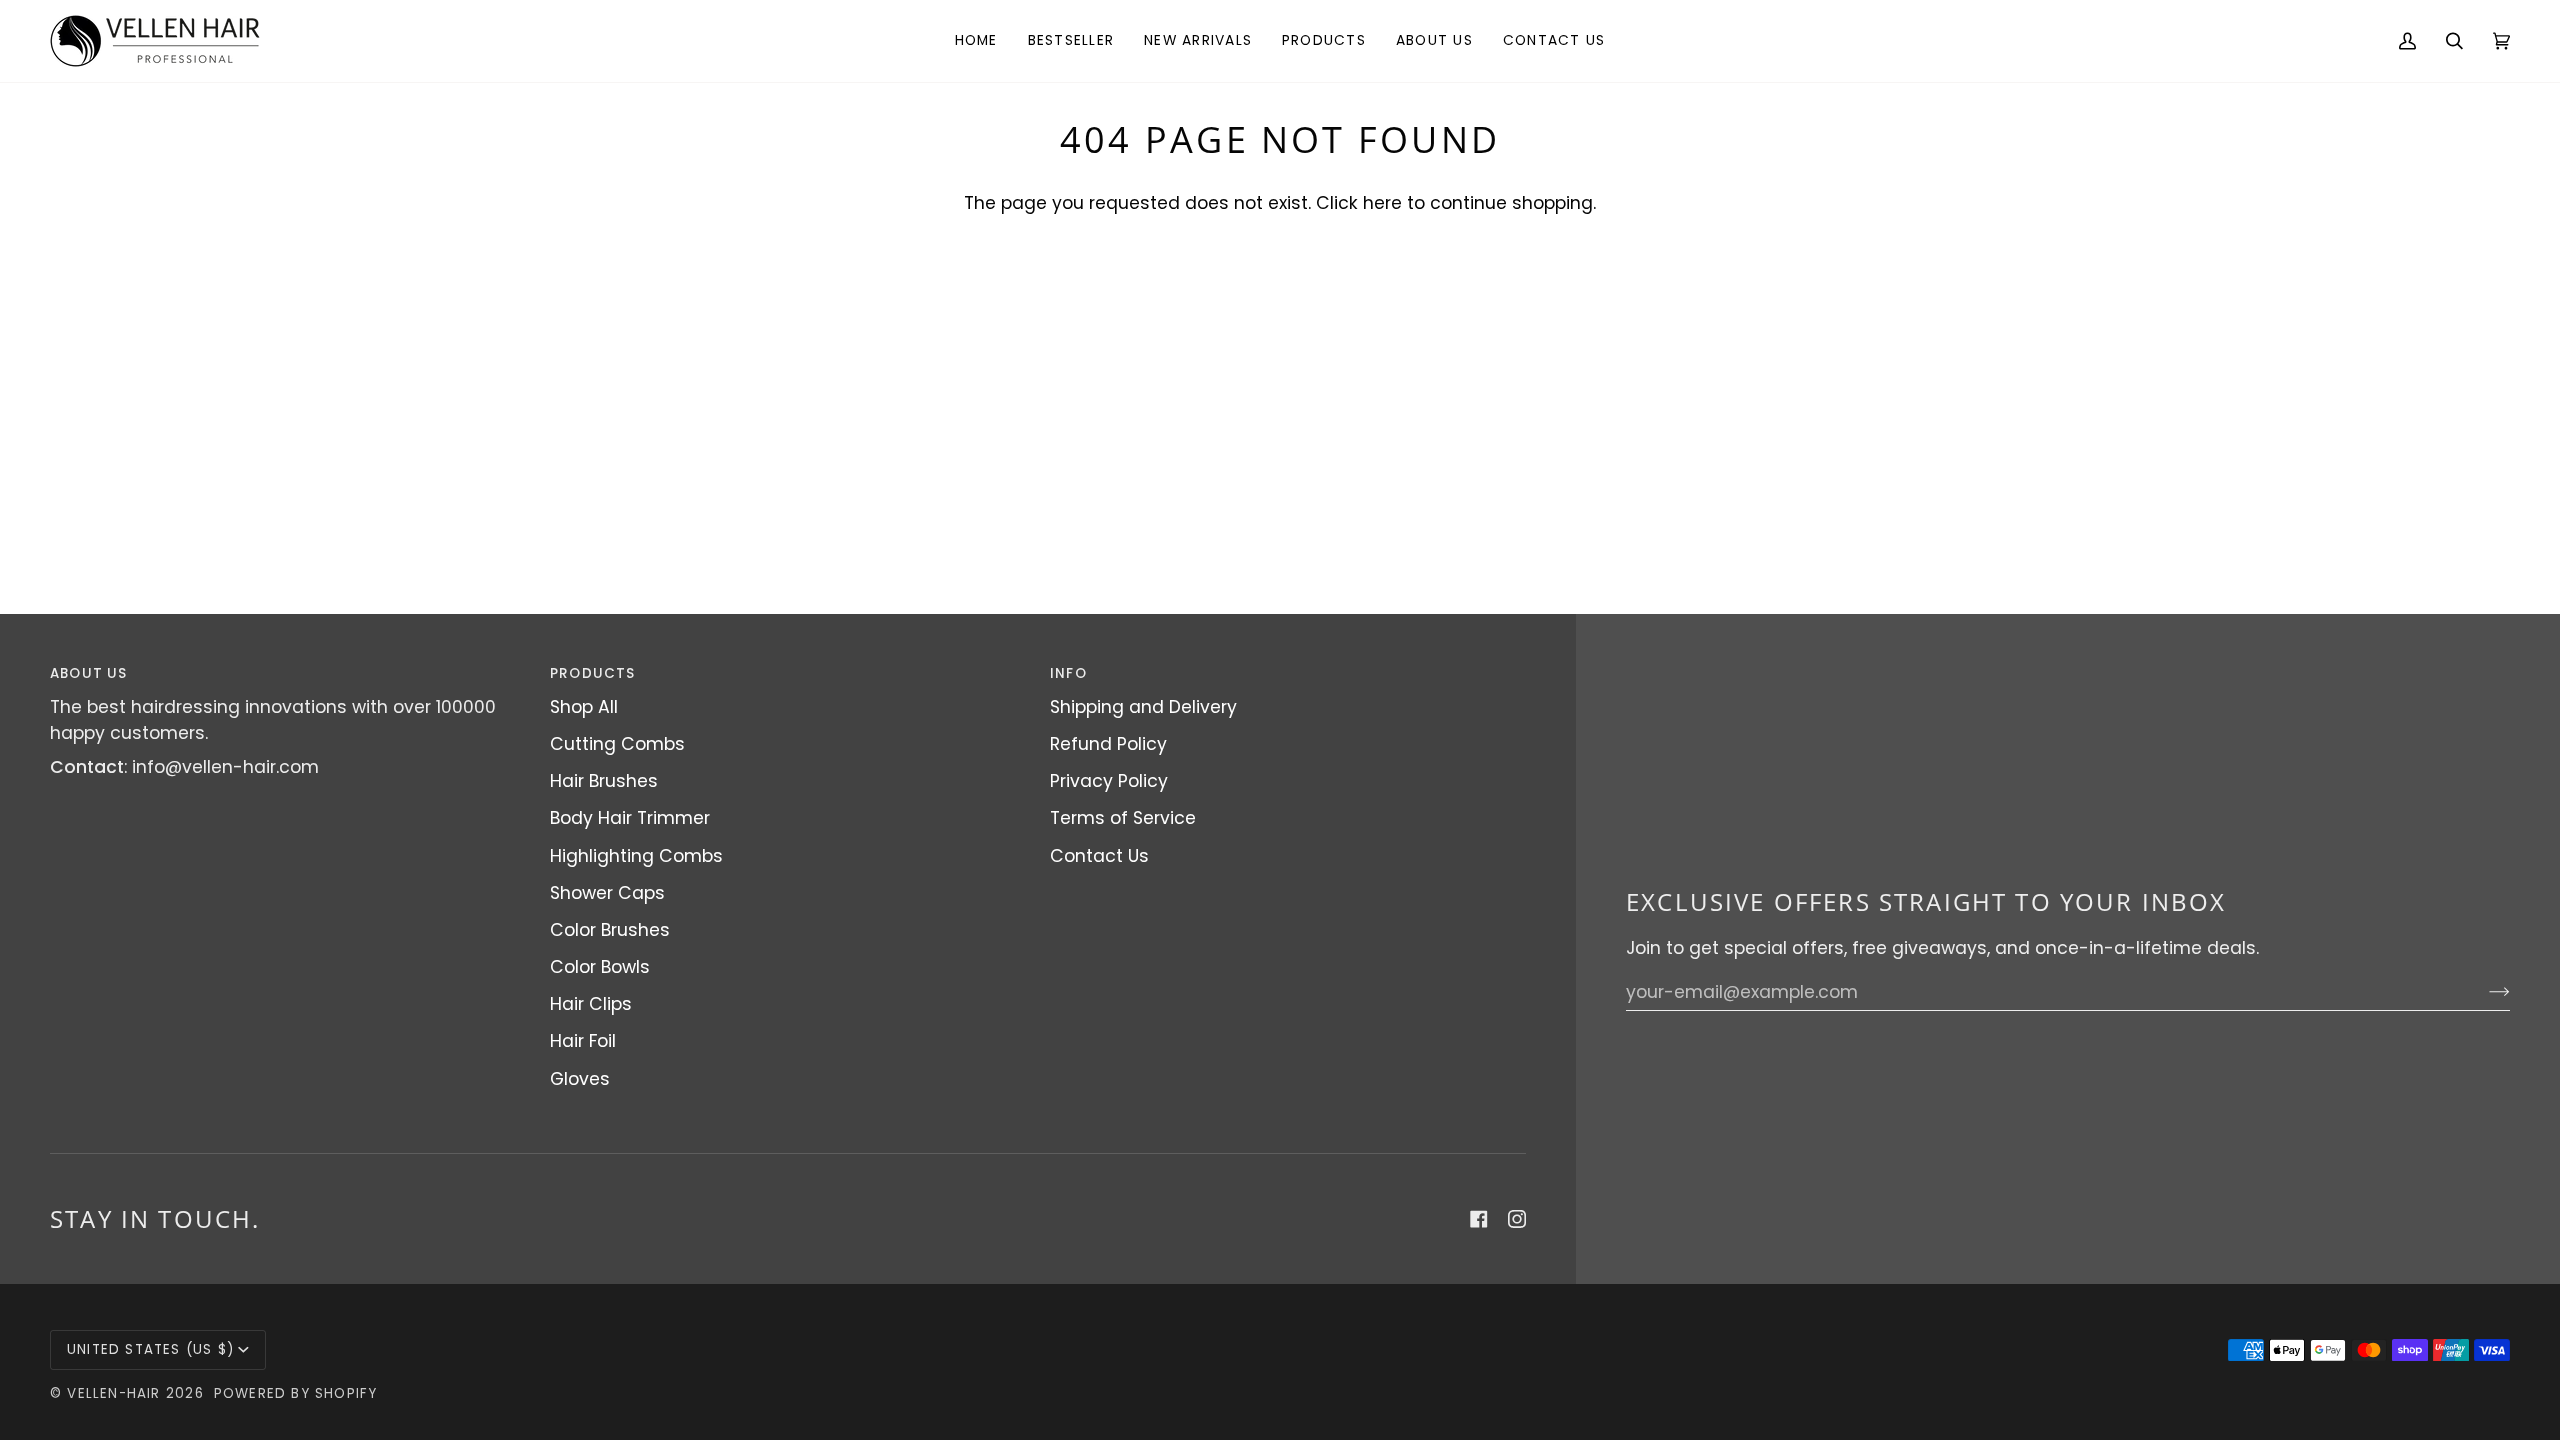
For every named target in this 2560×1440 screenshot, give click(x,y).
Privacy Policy (1109, 781)
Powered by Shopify (296, 1393)
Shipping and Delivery (1143, 707)
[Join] (2483, 992)
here (1382, 203)
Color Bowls (600, 967)
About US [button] (89, 673)
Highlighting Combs (636, 856)
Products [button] (593, 673)
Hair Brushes (604, 781)
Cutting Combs (617, 744)
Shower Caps (607, 893)
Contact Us (1099, 856)
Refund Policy (1108, 744)
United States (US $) (150, 1349)
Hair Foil (583, 1041)
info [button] (1068, 673)
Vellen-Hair (113, 1393)
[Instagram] (1517, 1219)
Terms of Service (1123, 818)
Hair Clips (591, 1004)
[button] (1324, 41)
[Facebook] (1479, 1219)
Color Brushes (610, 930)
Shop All (584, 707)
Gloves (580, 1079)
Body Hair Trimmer (630, 818)
